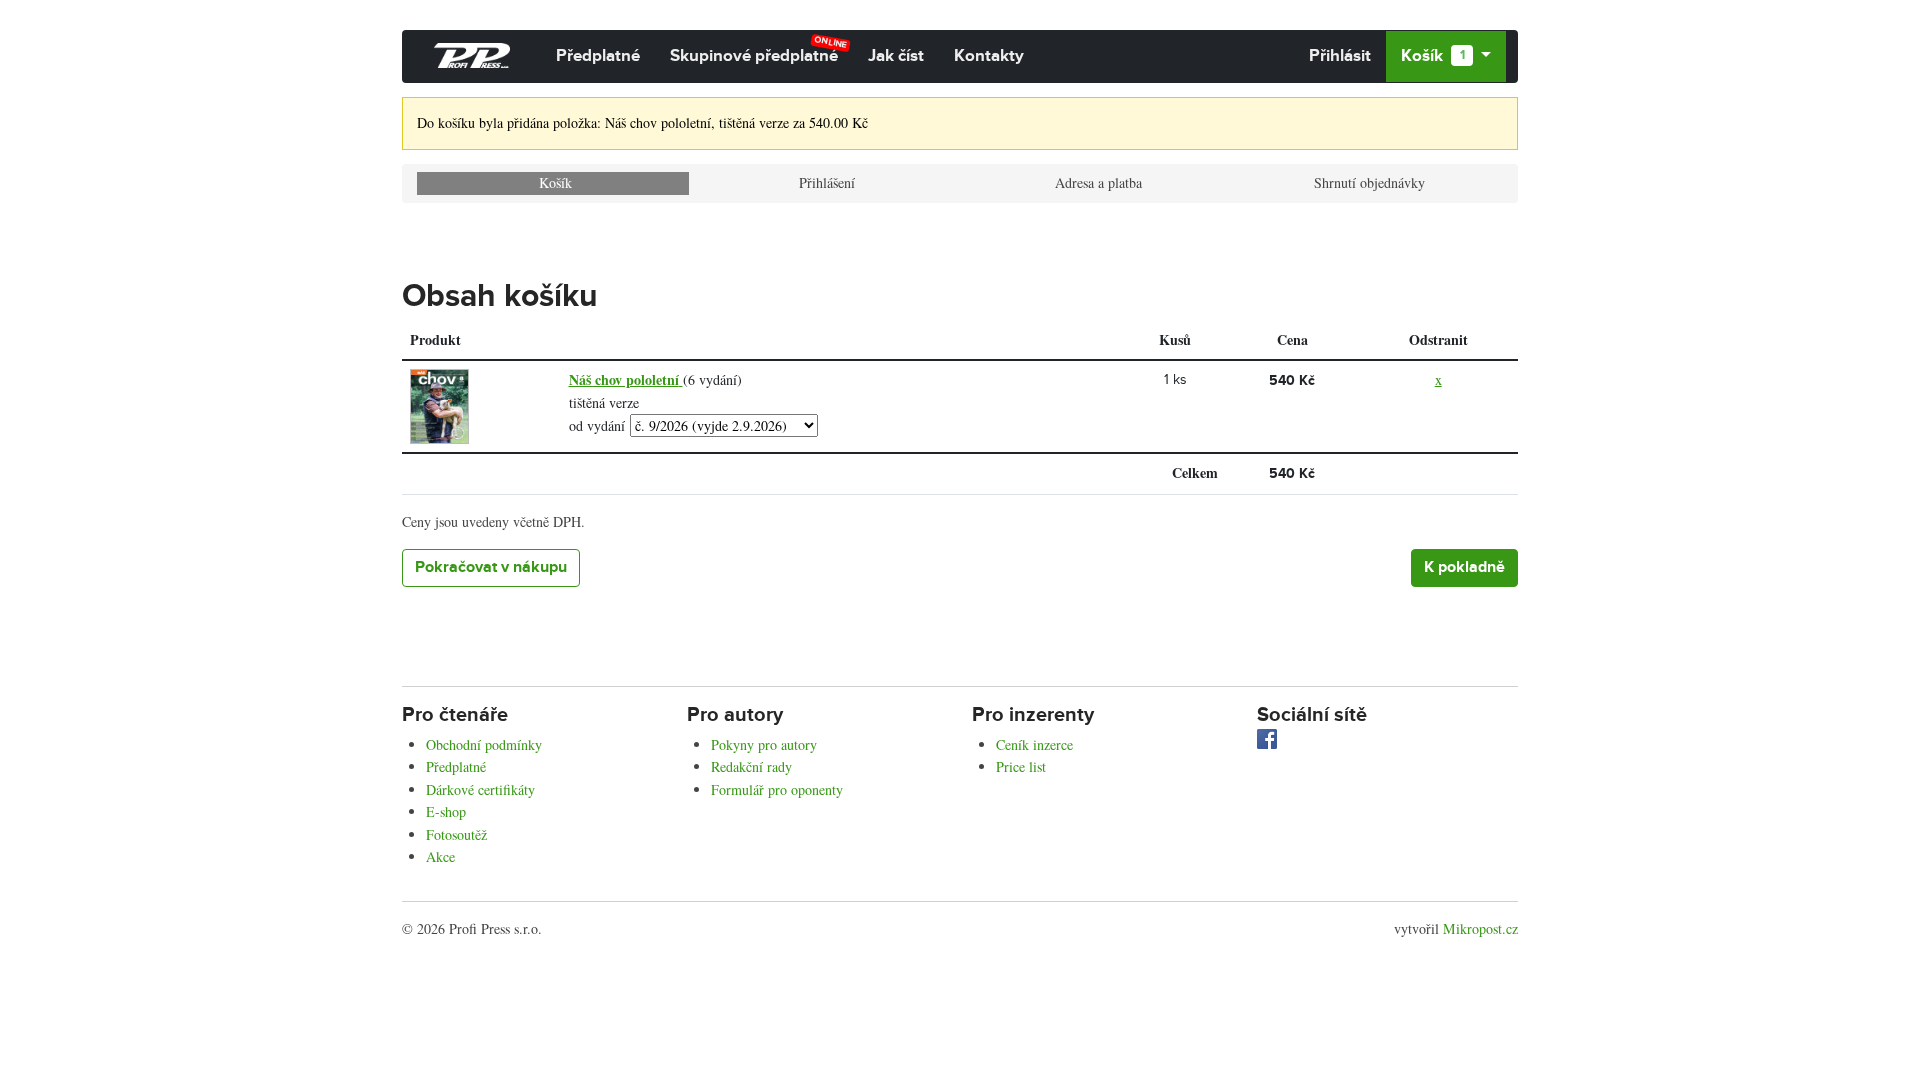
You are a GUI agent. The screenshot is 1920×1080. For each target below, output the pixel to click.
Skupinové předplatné (759, 50)
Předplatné (598, 56)
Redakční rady (751, 766)
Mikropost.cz (1480, 928)
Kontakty (989, 56)
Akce (440, 856)
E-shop (446, 811)
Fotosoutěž (456, 834)
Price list (1021, 766)
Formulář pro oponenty (777, 789)
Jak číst (896, 56)
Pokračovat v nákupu (491, 567)
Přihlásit (1340, 56)
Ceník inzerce (1034, 744)
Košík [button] (1432, 56)
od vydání (597, 425)
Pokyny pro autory (764, 744)
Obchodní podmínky (484, 744)
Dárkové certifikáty (480, 789)
